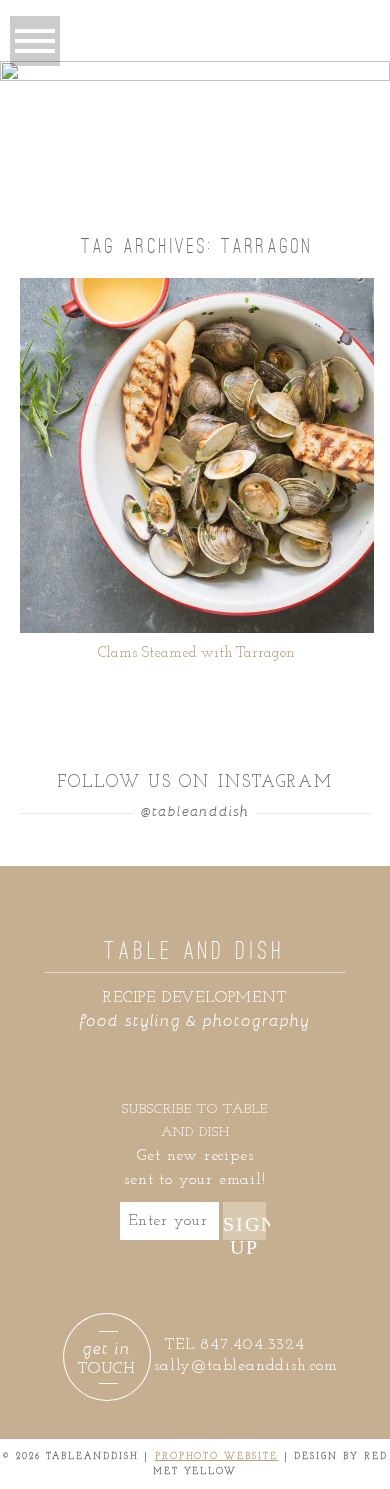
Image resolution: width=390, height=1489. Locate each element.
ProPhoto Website (217, 1456)
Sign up (245, 1226)
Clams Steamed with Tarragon (196, 653)
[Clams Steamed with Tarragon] (197, 455)
